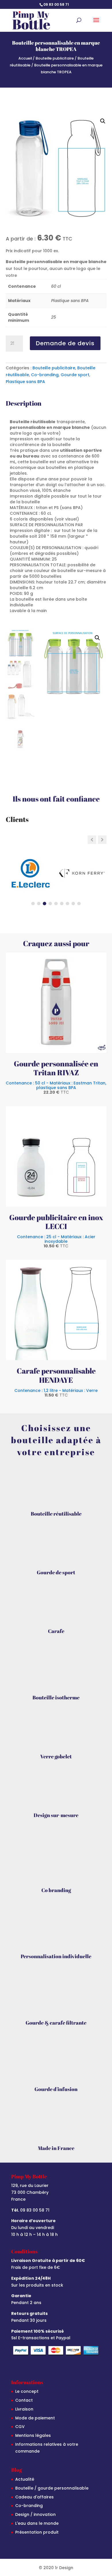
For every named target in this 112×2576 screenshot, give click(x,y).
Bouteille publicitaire (55, 58)
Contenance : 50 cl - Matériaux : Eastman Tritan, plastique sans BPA (56, 1087)
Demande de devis (65, 343)
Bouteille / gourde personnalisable (52, 2488)
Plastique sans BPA (25, 382)
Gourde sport (75, 375)
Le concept (27, 2391)
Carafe (56, 1631)
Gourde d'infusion (56, 2089)
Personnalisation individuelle (56, 1956)
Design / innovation (35, 2514)
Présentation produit (37, 2532)
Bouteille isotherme (56, 1697)
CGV (20, 2427)
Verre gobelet (56, 1756)
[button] (103, 121)
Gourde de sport (56, 1572)
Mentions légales (33, 2435)
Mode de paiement (35, 2418)
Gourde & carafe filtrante (56, 2023)
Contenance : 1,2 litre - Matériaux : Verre (56, 1392)
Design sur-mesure (56, 1815)
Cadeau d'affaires (34, 2497)
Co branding (56, 1890)
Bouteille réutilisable (56, 1514)
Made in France (56, 2148)
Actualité (25, 2479)
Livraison (24, 2409)
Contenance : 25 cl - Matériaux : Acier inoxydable (56, 1241)
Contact (24, 2400)
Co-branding (45, 375)
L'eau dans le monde (37, 2523)
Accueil (25, 58)
